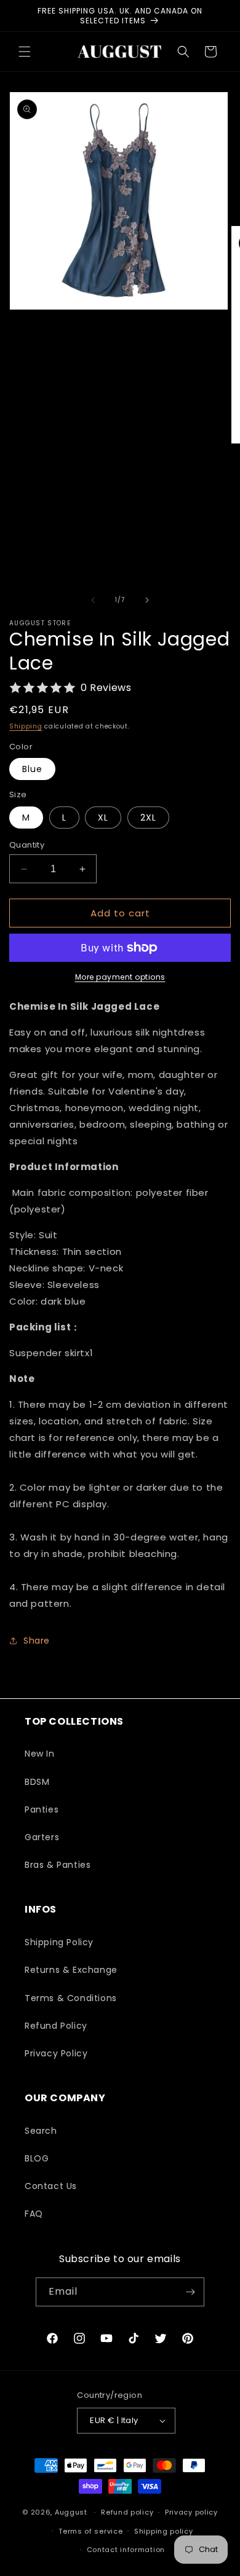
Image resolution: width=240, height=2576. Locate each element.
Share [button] (37, 1641)
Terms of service (90, 2531)
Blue (32, 769)
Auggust (72, 2512)
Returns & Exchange (71, 1970)
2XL (148, 818)
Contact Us (51, 2186)
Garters (42, 1837)
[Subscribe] (190, 2292)
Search (41, 2131)
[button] (25, 52)
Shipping (26, 726)
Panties (42, 1809)
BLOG (37, 2158)
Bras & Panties (58, 1865)
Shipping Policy (59, 1942)
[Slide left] (93, 600)
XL (103, 818)
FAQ (34, 2214)
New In (40, 1754)
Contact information (126, 2550)
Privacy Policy (56, 2053)
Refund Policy (56, 2026)
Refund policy (127, 2512)
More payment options (120, 977)
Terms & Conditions (71, 1998)
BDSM (37, 1782)
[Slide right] (147, 600)
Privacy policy (191, 2512)
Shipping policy (164, 2531)
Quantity (27, 845)
